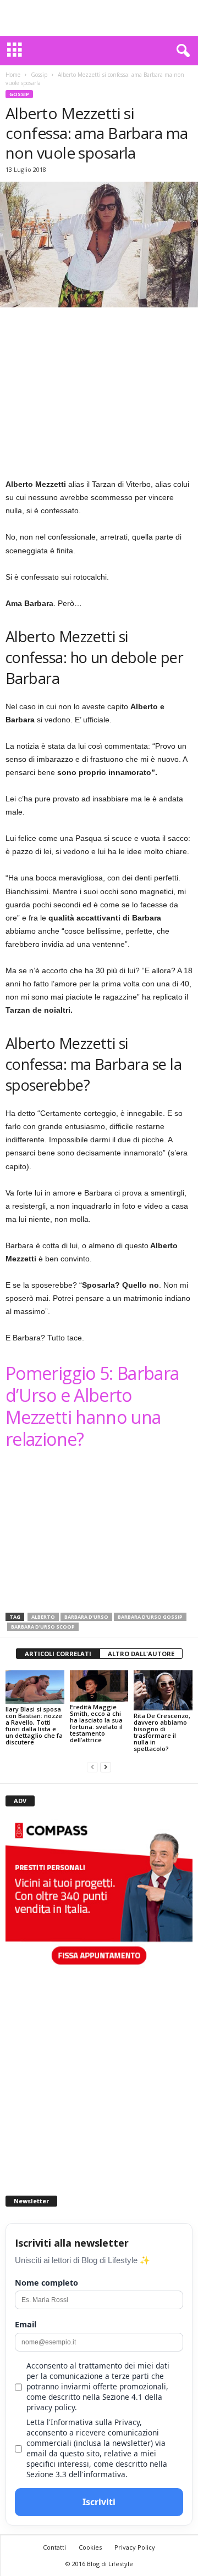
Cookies (90, 2547)
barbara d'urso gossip (150, 1617)
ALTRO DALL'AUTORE (141, 1654)
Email (26, 2324)
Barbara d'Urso (86, 1617)
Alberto (43, 1617)
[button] (181, 51)
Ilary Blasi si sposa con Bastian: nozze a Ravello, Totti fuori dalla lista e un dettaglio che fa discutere (34, 1725)
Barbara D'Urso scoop (43, 1627)
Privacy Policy (135, 2547)
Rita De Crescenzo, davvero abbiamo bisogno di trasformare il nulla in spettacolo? (162, 1732)
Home (13, 75)
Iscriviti (99, 2502)
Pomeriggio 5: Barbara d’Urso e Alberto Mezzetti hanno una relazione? (92, 1406)
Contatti (54, 2547)
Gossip (39, 75)
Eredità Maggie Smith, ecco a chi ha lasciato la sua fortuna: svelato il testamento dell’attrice (96, 1723)
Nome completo (46, 2283)
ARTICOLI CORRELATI (58, 1654)
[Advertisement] (99, 18)
